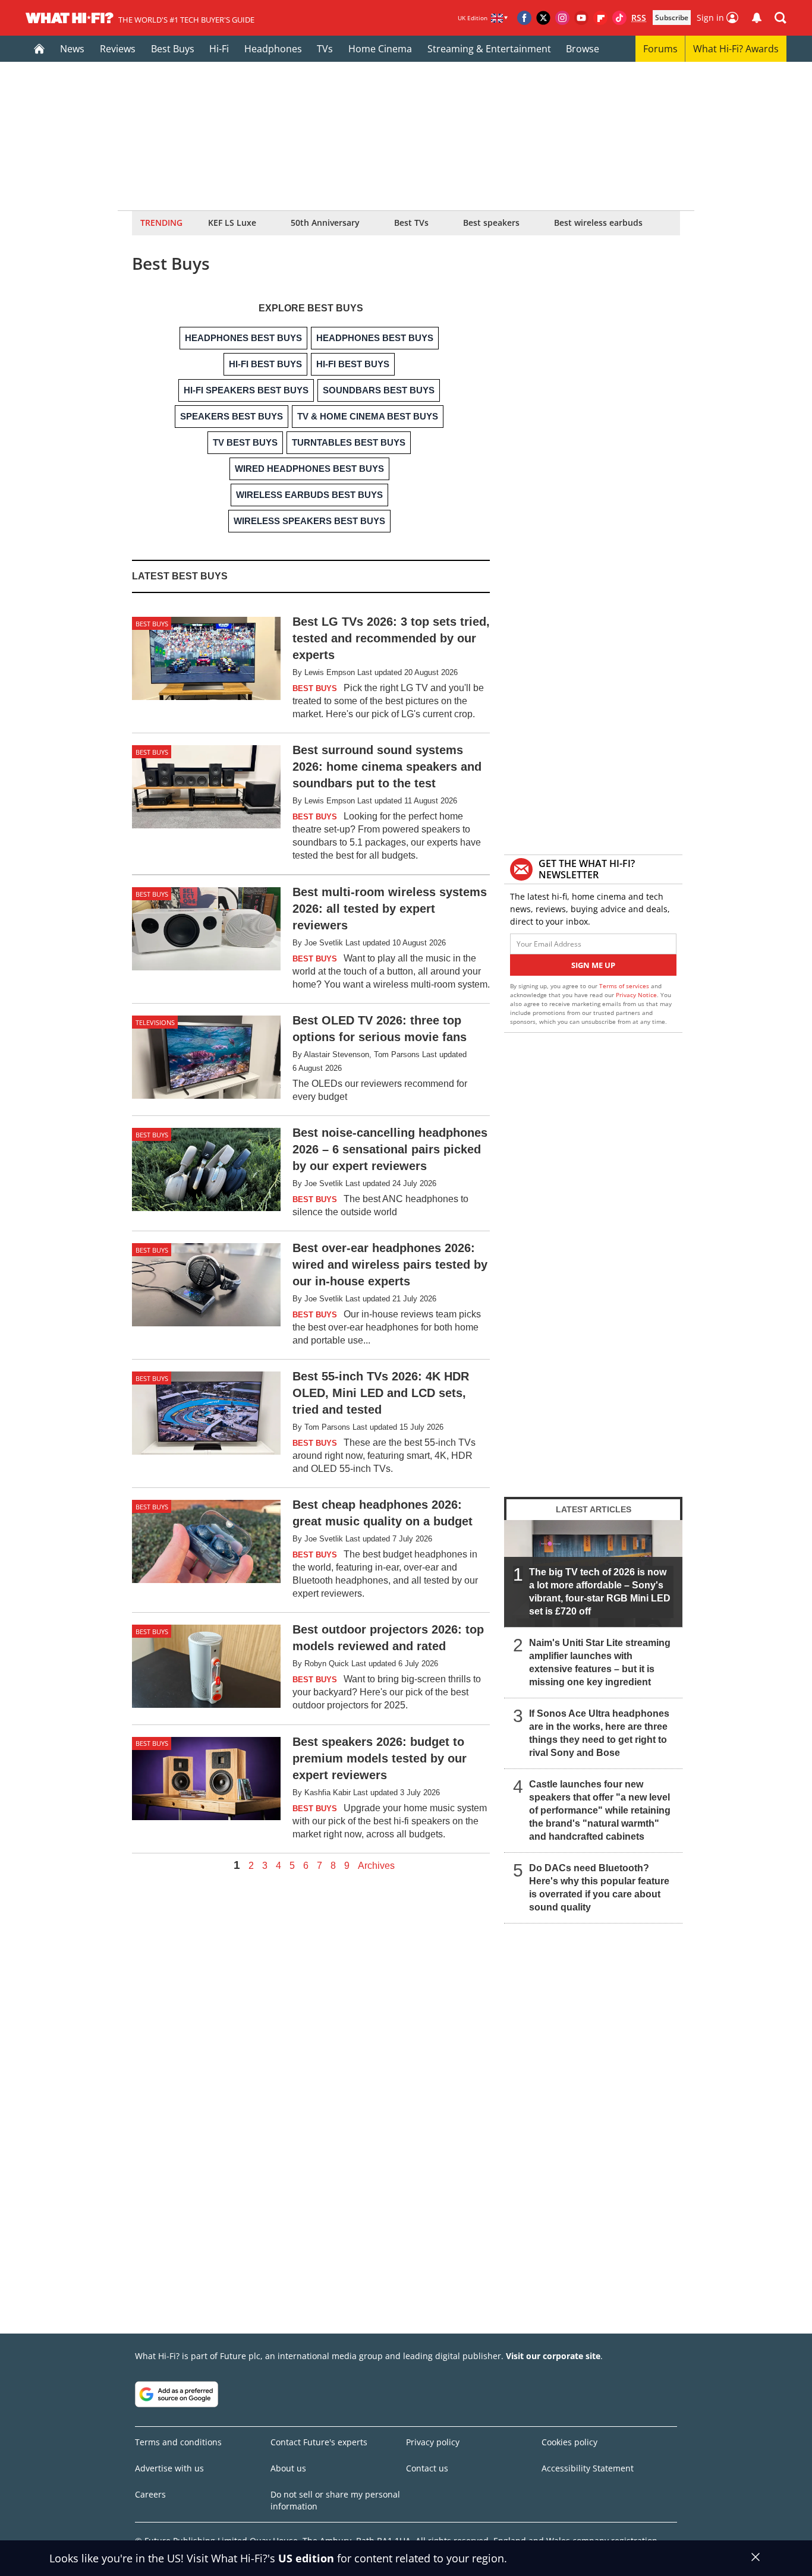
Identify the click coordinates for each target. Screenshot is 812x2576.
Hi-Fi (219, 49)
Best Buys (173, 49)
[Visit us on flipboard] (600, 18)
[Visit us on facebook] (524, 18)
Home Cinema (380, 49)
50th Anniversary (325, 223)
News (72, 49)
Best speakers (491, 223)
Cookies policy (569, 2442)
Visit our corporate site (553, 2356)
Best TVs (411, 223)
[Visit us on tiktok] (619, 18)
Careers (150, 2494)
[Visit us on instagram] (562, 18)
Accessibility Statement (588, 2468)
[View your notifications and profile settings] (757, 18)
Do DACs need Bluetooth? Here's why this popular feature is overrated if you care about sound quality (599, 1888)
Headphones (273, 49)
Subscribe (672, 18)
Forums (660, 49)
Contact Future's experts (319, 2442)
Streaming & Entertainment (489, 49)
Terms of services (625, 986)
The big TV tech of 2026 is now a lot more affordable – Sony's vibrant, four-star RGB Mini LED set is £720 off (600, 1592)
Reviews (118, 49)
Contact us (427, 2468)
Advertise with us (169, 2468)
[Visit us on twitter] (543, 18)
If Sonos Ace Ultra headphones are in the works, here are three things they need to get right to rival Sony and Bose (599, 1733)
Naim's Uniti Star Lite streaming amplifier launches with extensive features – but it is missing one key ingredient (600, 1662)
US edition (306, 2558)
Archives (376, 1866)
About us (288, 2468)
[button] (780, 18)
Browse (583, 49)
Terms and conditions (178, 2442)
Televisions (155, 1022)
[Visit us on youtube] (581, 18)
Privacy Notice (636, 995)
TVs (325, 49)
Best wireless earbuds (598, 223)
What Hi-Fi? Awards (736, 49)
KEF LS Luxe (232, 223)
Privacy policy (433, 2442)
